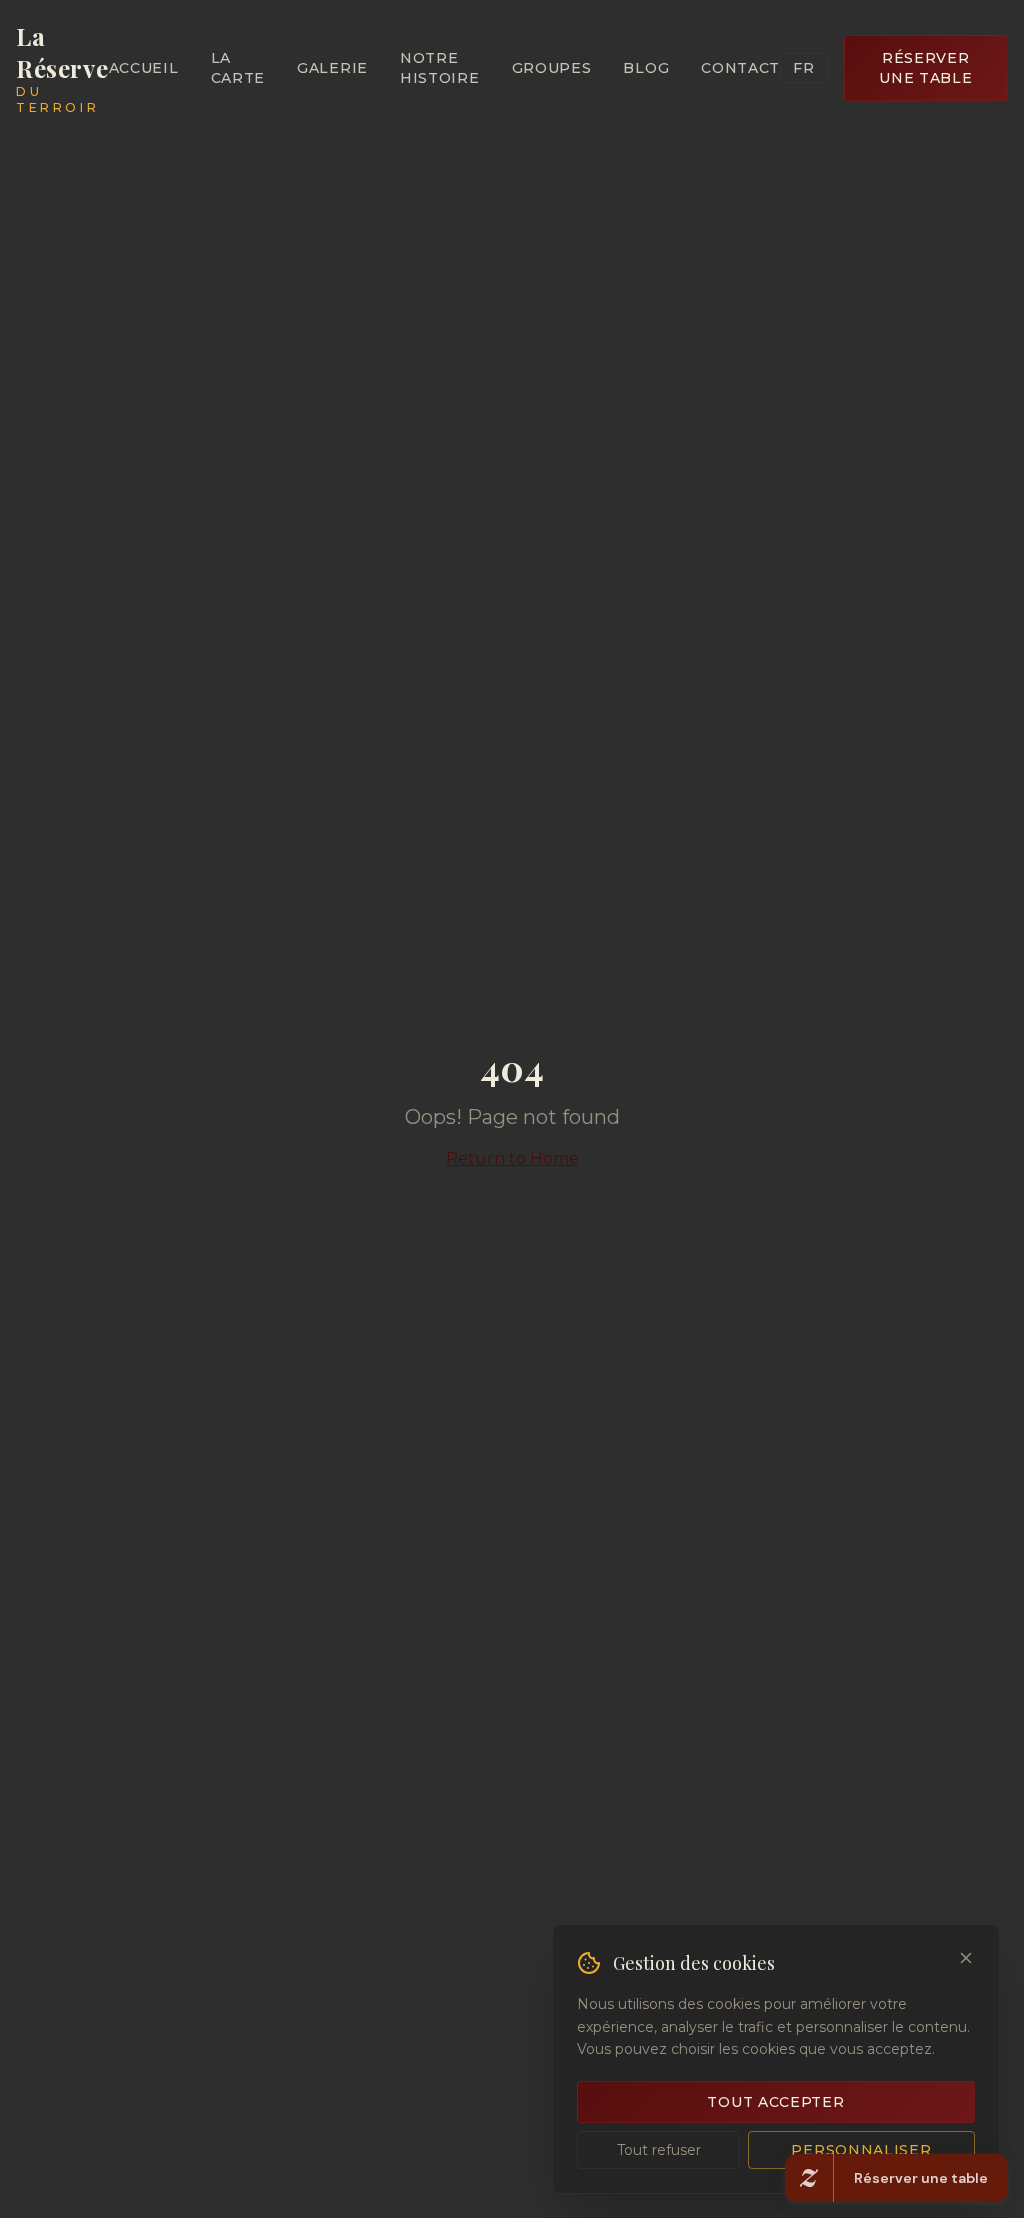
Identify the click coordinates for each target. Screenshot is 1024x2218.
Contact (740, 68)
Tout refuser (659, 2150)
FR (803, 68)
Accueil (144, 68)
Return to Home (512, 1158)
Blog (646, 68)
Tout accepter (775, 2102)
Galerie (332, 68)
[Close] (966, 1958)
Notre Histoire (440, 68)
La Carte (238, 68)
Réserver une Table (925, 68)
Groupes (552, 68)
